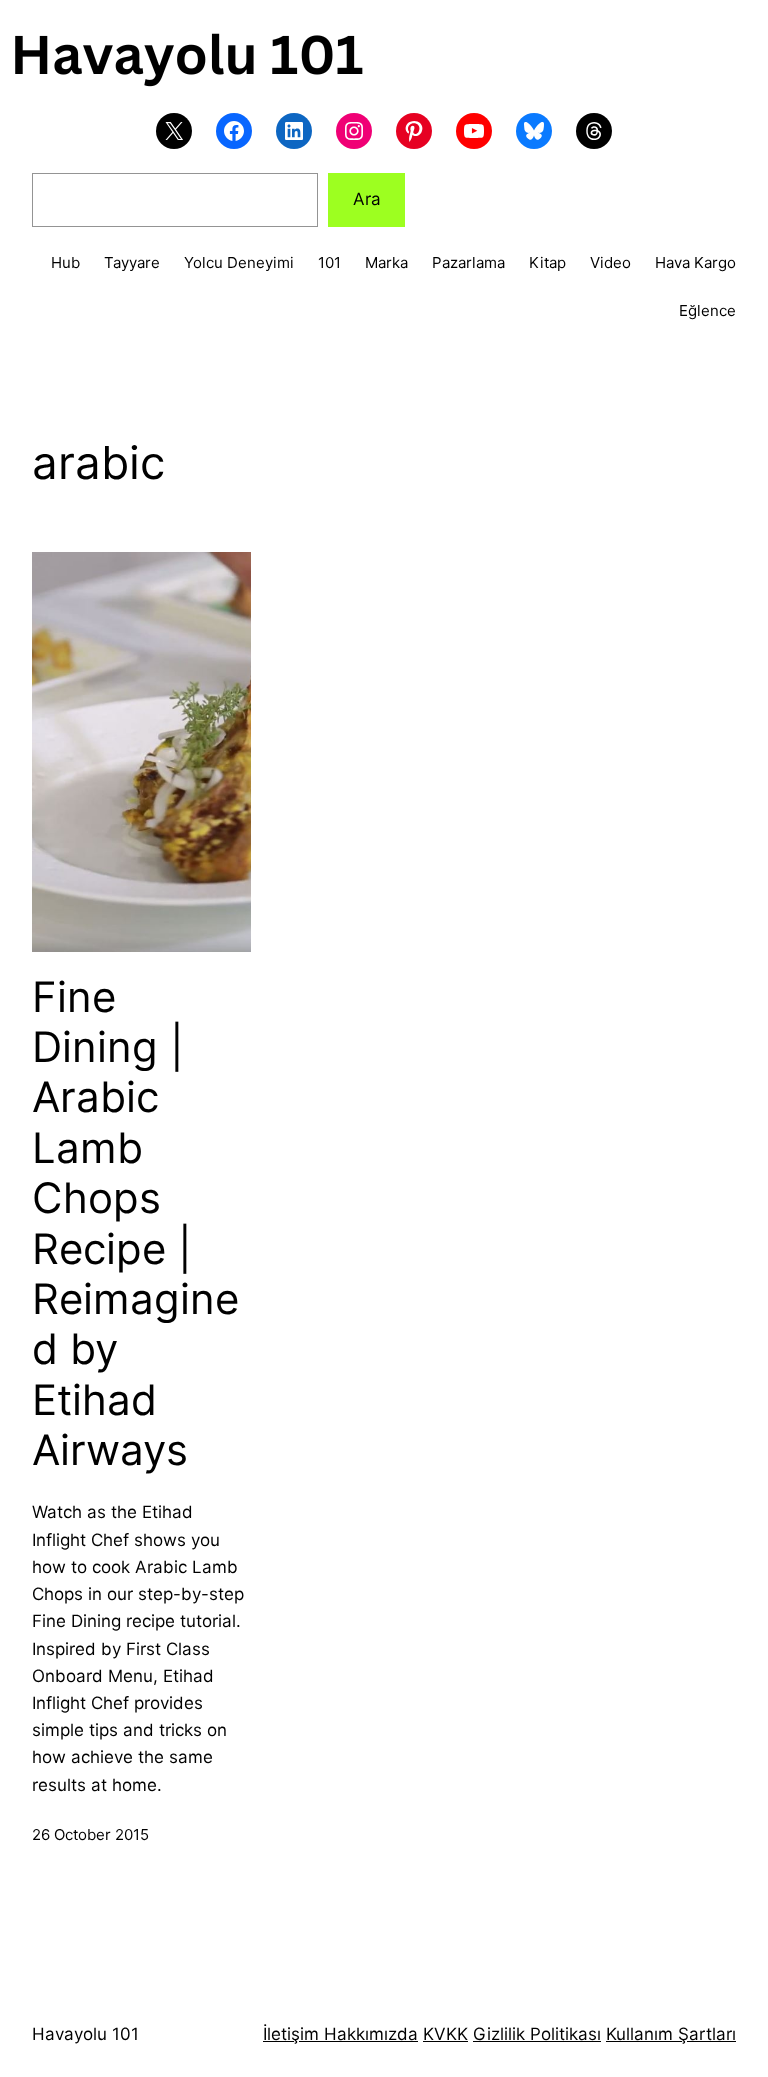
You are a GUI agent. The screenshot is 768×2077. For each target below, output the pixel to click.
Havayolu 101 (85, 2034)
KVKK (445, 2034)
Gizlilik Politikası (537, 2034)
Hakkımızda (368, 2034)
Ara (367, 199)
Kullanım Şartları (671, 2034)
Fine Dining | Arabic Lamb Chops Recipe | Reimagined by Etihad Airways (135, 1224)
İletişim (291, 2034)
